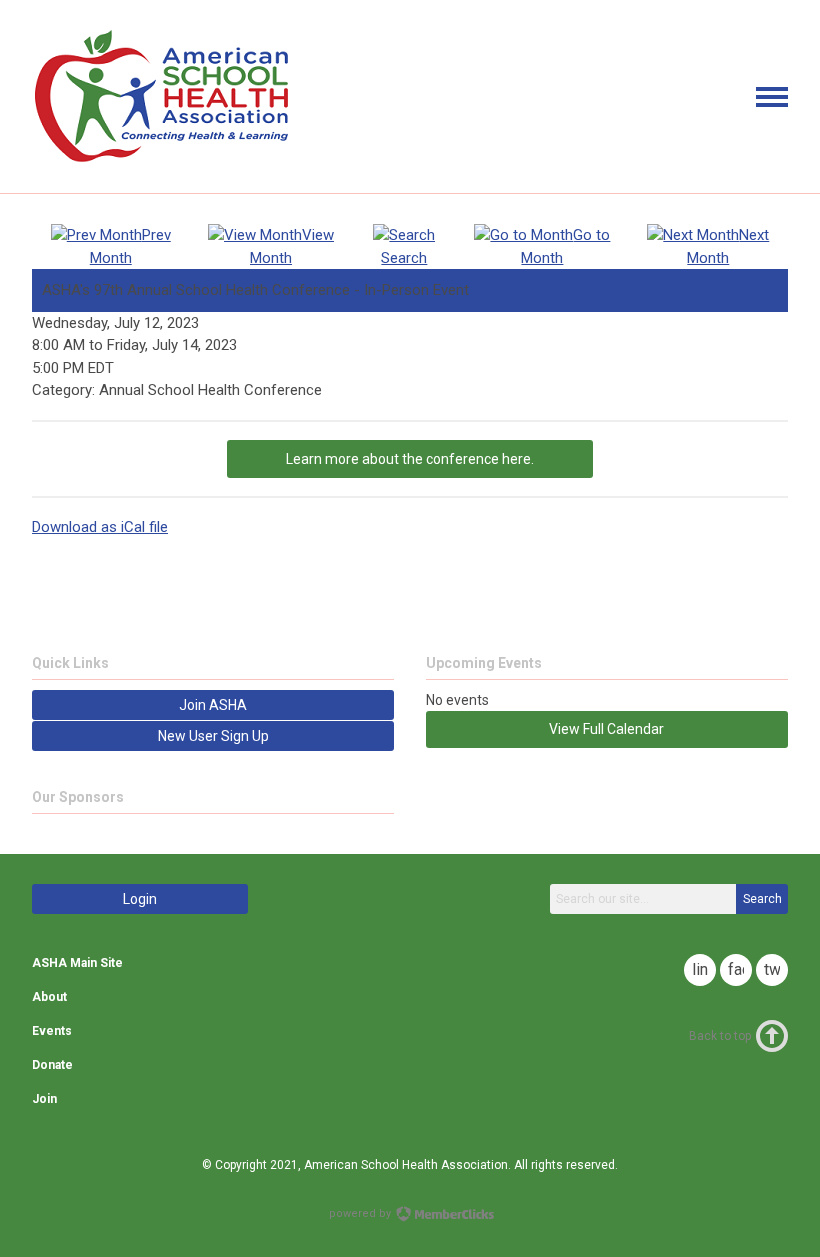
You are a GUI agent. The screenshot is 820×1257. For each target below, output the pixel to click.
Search (762, 899)
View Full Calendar (606, 729)
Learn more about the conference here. (410, 459)
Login (140, 899)
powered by (361, 1213)
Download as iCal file (100, 527)
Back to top (720, 1036)
